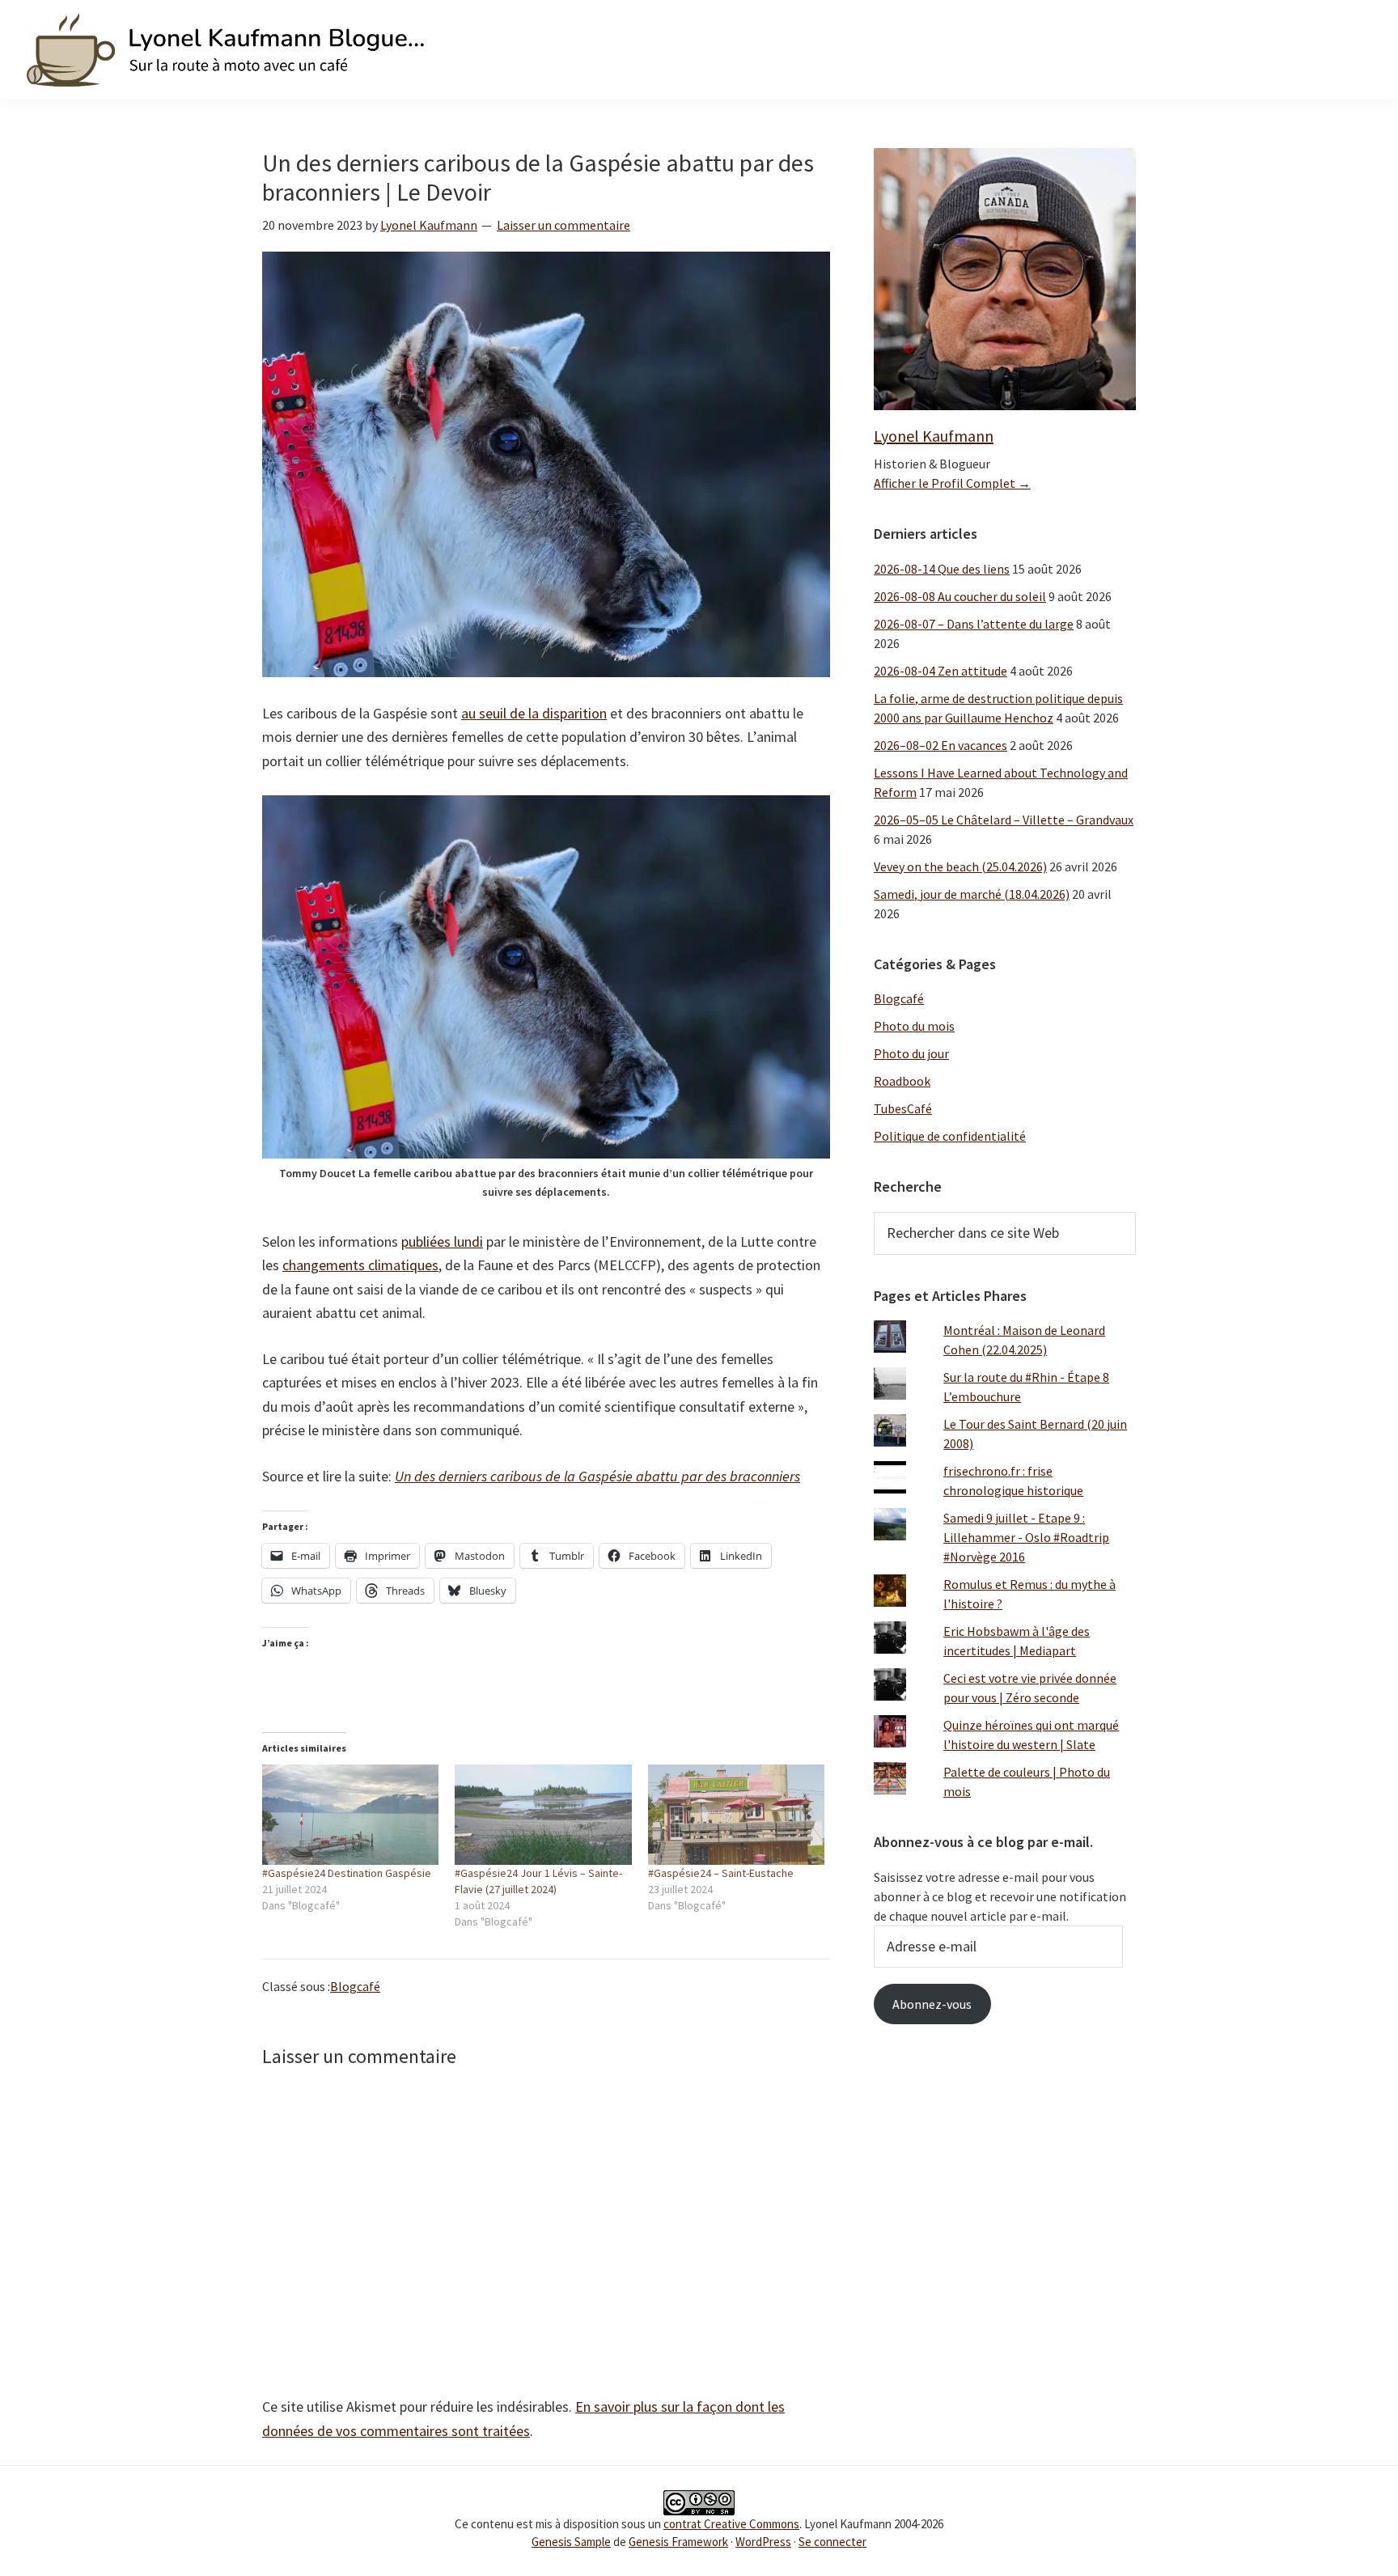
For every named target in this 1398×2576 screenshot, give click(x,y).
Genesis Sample (571, 2542)
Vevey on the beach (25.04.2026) (960, 866)
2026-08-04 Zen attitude (940, 671)
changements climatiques (360, 1265)
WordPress (763, 2542)
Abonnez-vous (932, 2004)
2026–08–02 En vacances (940, 745)
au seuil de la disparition (534, 713)
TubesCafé (903, 1108)
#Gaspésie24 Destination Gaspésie (347, 1873)
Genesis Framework (678, 2542)
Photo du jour (911, 1053)
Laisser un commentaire (563, 225)
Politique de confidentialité (950, 1136)
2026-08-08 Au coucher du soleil (960, 596)
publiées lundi (442, 1241)
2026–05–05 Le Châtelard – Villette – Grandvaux (1004, 820)
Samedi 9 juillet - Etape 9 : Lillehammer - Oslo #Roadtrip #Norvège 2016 (1026, 1537)
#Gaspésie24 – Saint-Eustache (721, 1873)
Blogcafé (355, 1986)
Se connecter (832, 2542)
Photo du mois (914, 1026)
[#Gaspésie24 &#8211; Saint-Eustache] (736, 1815)
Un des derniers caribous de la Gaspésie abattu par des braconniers (597, 1476)
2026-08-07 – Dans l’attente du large (974, 624)
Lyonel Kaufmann (934, 436)
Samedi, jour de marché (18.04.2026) (972, 894)
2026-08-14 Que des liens (942, 569)
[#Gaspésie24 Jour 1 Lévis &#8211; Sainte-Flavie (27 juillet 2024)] (543, 1815)
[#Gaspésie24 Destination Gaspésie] (350, 1815)
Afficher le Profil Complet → (952, 483)
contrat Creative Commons (731, 2524)
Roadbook (902, 1081)
